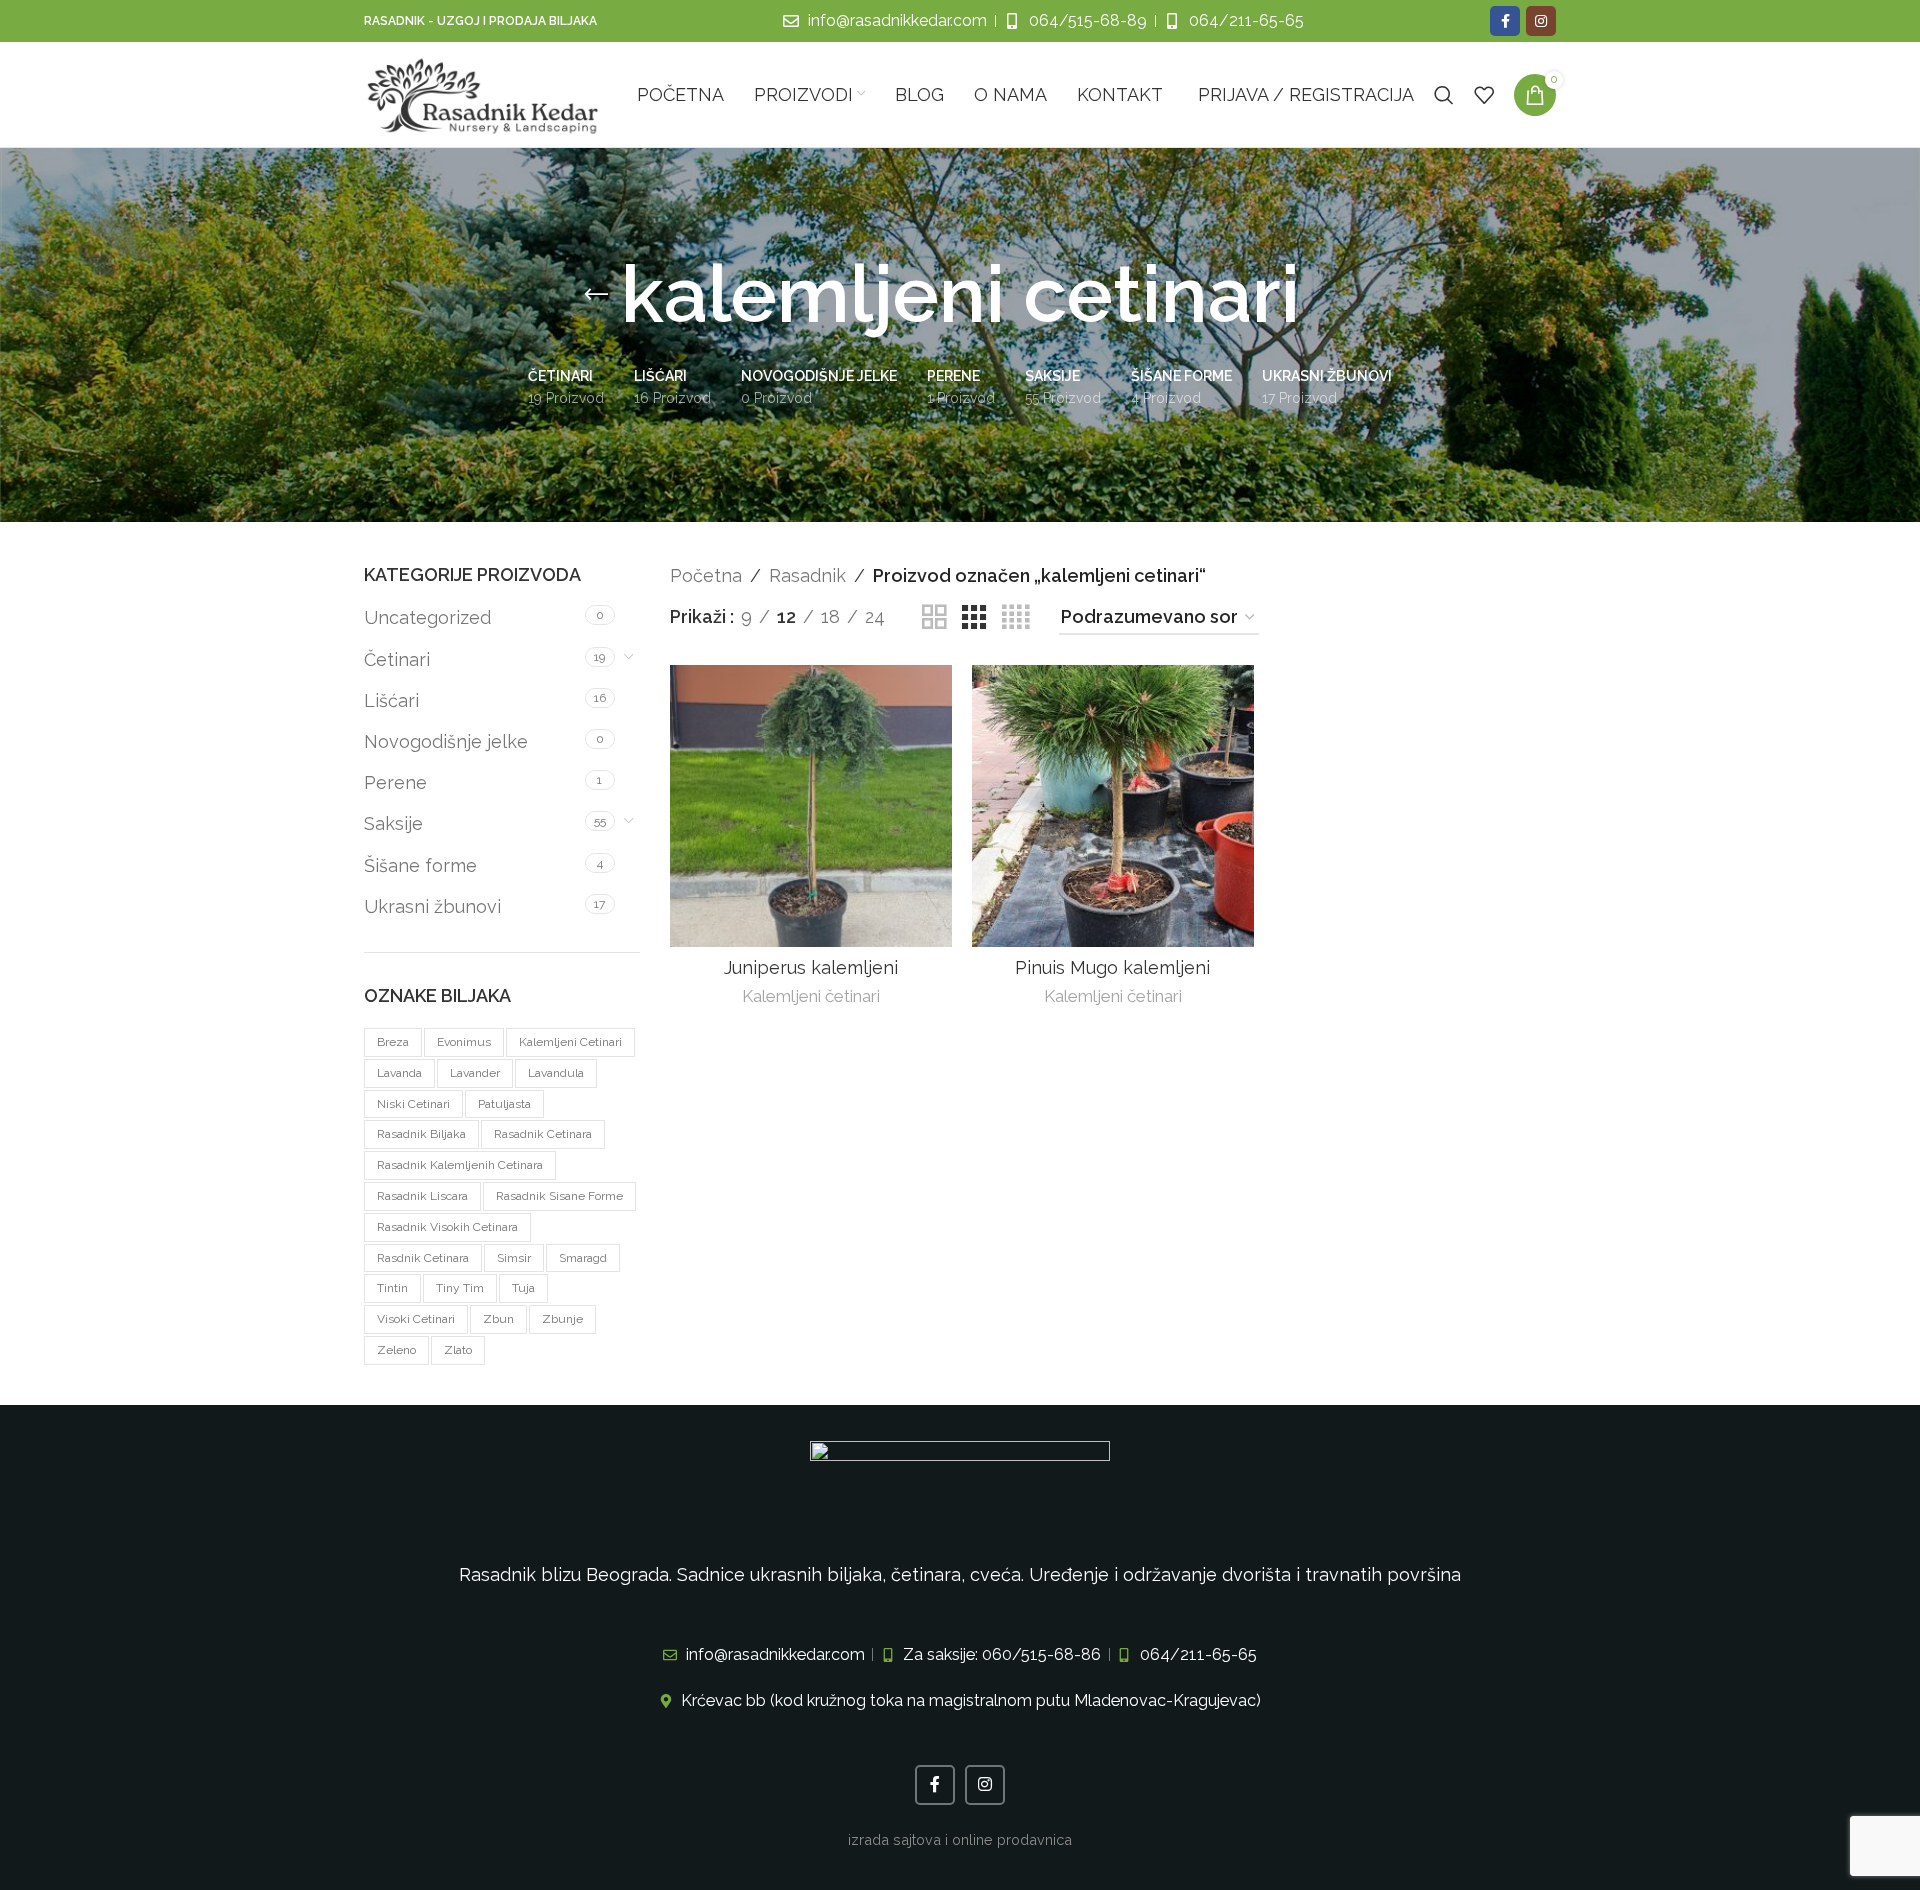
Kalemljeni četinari (811, 996)
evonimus (464, 1042)
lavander (475, 1073)
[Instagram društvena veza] (1541, 21)
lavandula (556, 1073)
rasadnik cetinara (543, 1134)
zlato (458, 1350)
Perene (395, 782)
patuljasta (504, 1104)
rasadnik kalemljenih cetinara (460, 1165)
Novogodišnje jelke (446, 741)
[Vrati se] (596, 295)
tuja (523, 1288)
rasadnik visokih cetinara (447, 1227)
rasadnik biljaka (421, 1134)
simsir (514, 1258)
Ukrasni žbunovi (432, 906)
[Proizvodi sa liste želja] (1484, 95)
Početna (706, 575)
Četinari (397, 659)
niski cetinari (413, 1104)
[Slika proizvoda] (1113, 806)
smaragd (583, 1258)
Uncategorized (427, 617)
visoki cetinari (416, 1319)
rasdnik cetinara (423, 1258)
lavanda (399, 1073)
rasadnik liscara (422, 1196)
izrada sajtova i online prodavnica (960, 1839)
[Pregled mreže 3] (974, 617)
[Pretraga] (1444, 95)
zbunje (562, 1319)
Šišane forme (420, 865)
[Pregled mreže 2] (934, 617)
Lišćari (391, 700)
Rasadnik (807, 575)
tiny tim (460, 1288)
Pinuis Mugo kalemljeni (1112, 967)
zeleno (396, 1350)
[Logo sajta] (483, 92)
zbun (498, 1319)
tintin (392, 1288)
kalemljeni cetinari (570, 1042)
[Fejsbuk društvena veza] (1505, 21)
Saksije (393, 823)
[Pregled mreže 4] (1015, 617)
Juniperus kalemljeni (811, 967)
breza (393, 1042)
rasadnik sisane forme (559, 1196)
